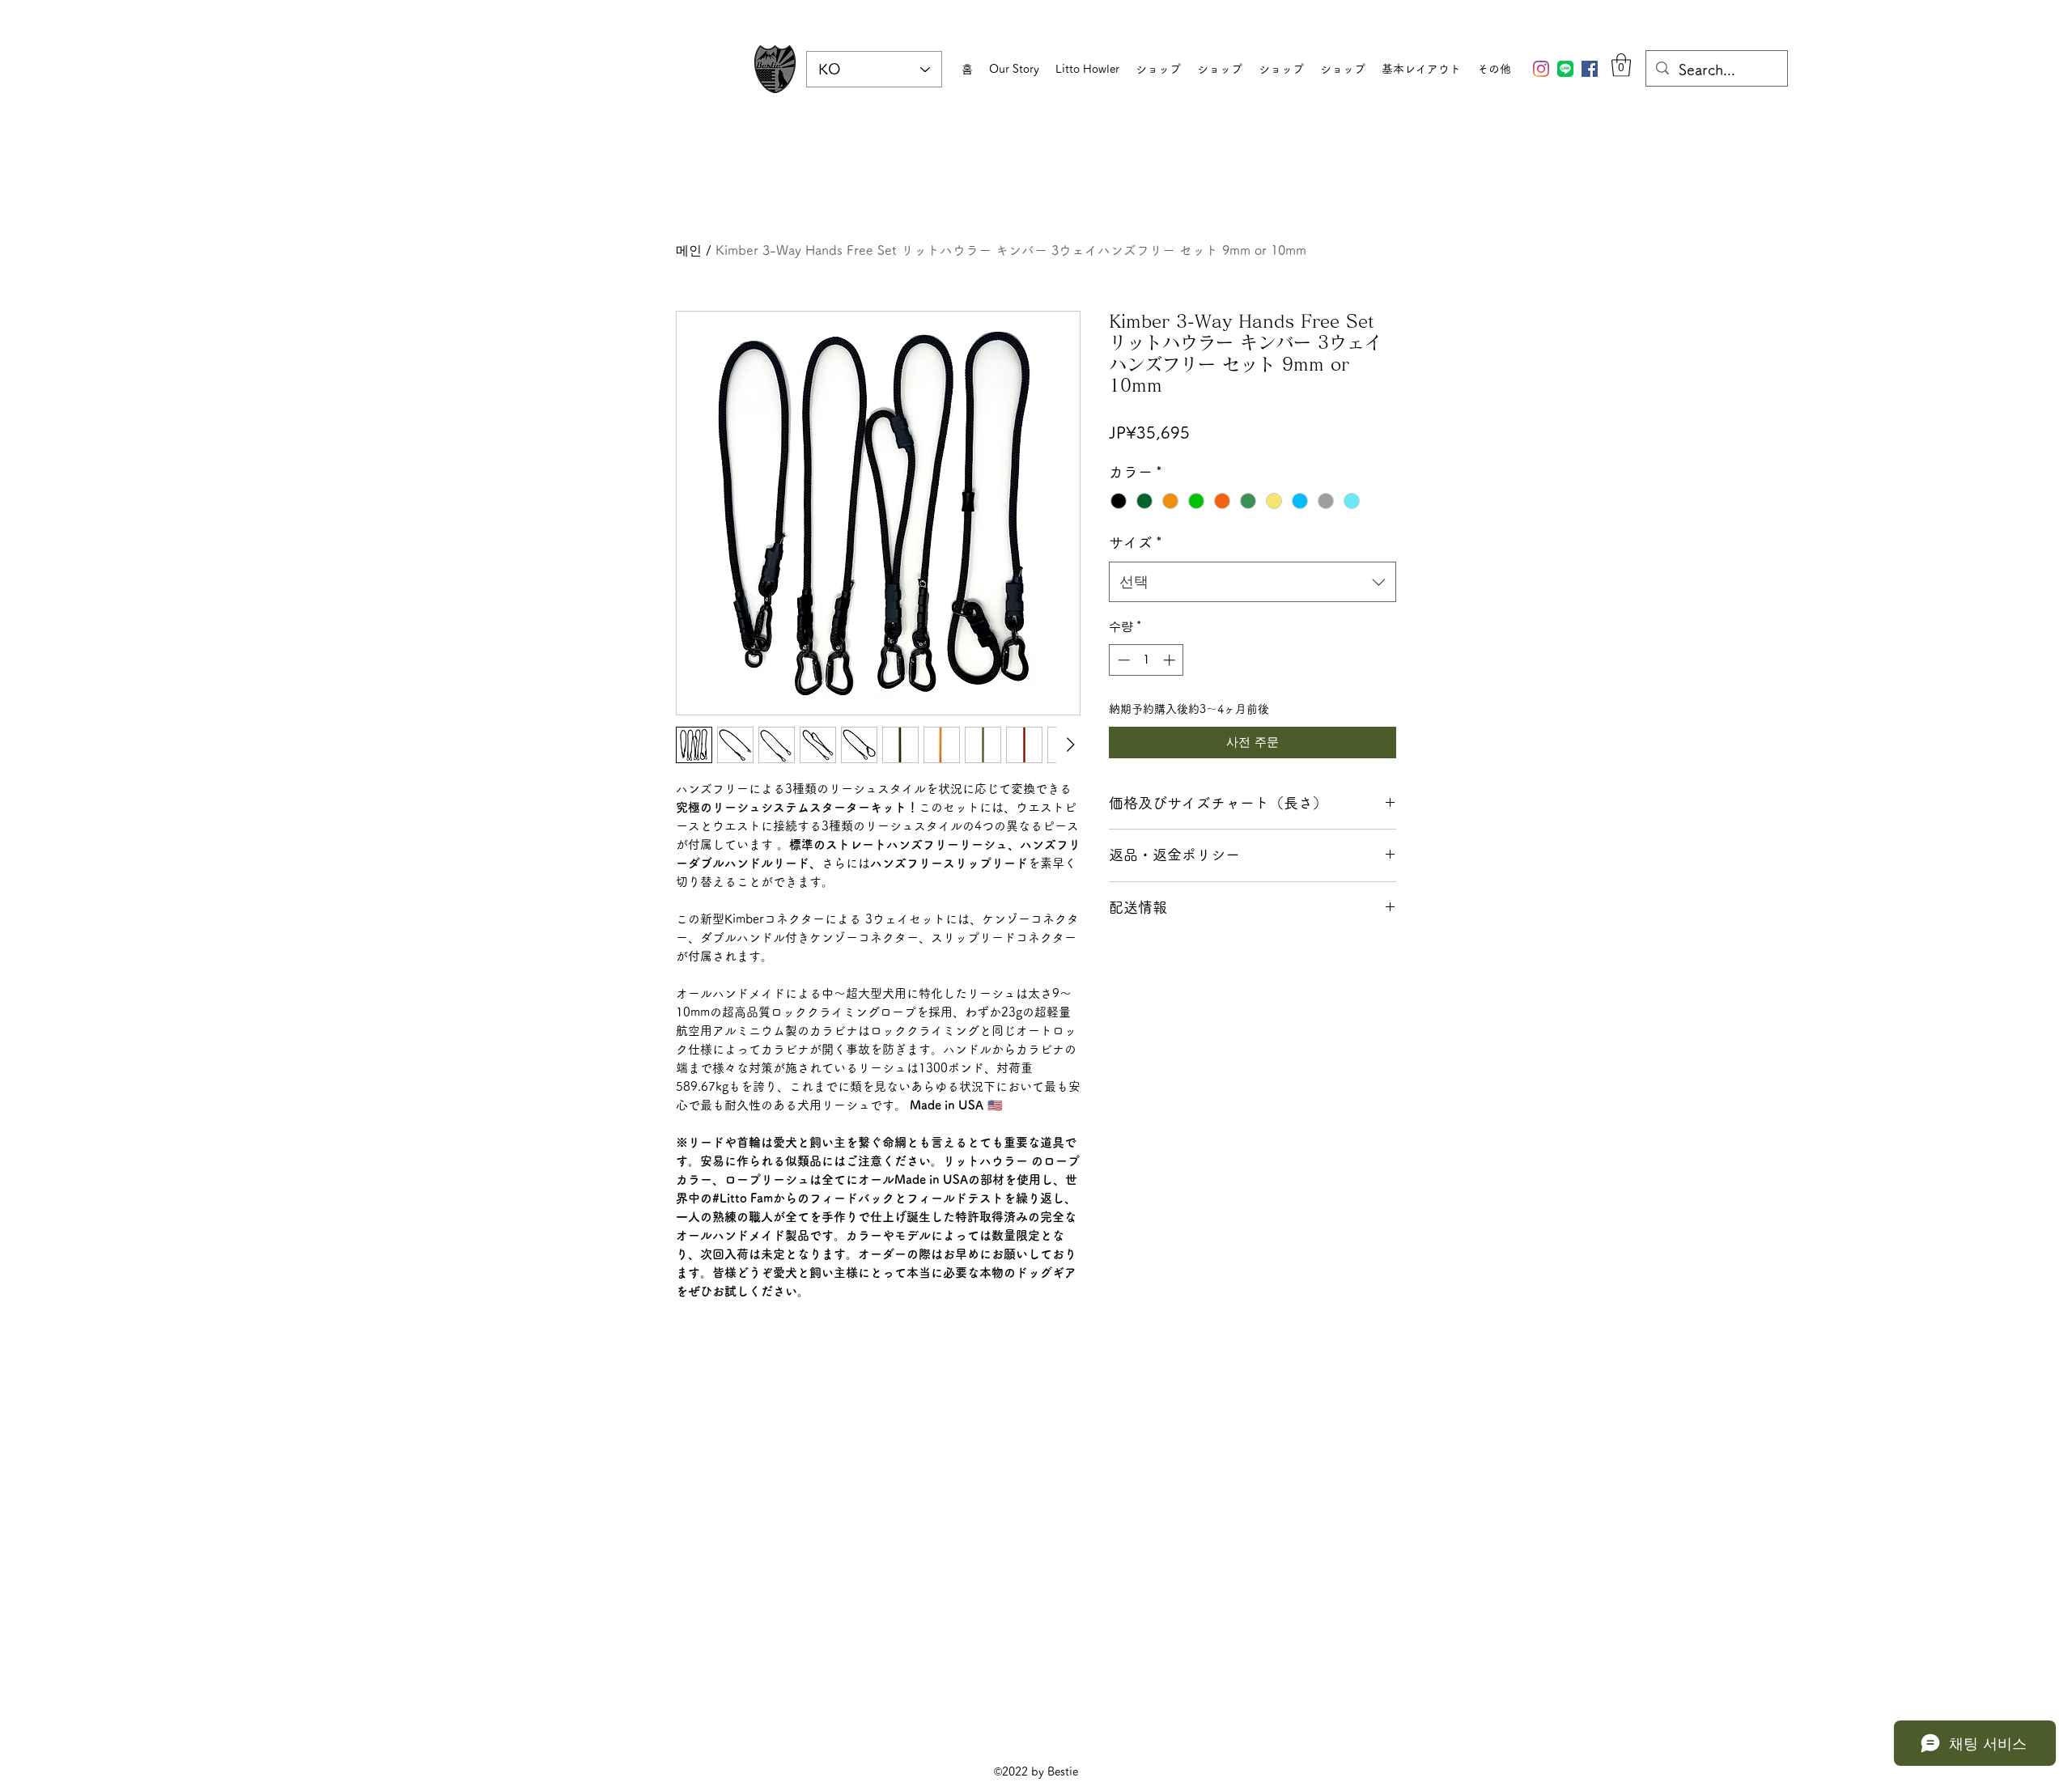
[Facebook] (1590, 69)
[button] (1621, 65)
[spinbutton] (1146, 660)
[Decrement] (1122, 660)
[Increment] (1171, 660)
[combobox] (1253, 582)
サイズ (1136, 542)
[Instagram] (1541, 69)
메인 (689, 250)
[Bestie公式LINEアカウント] (1565, 69)
